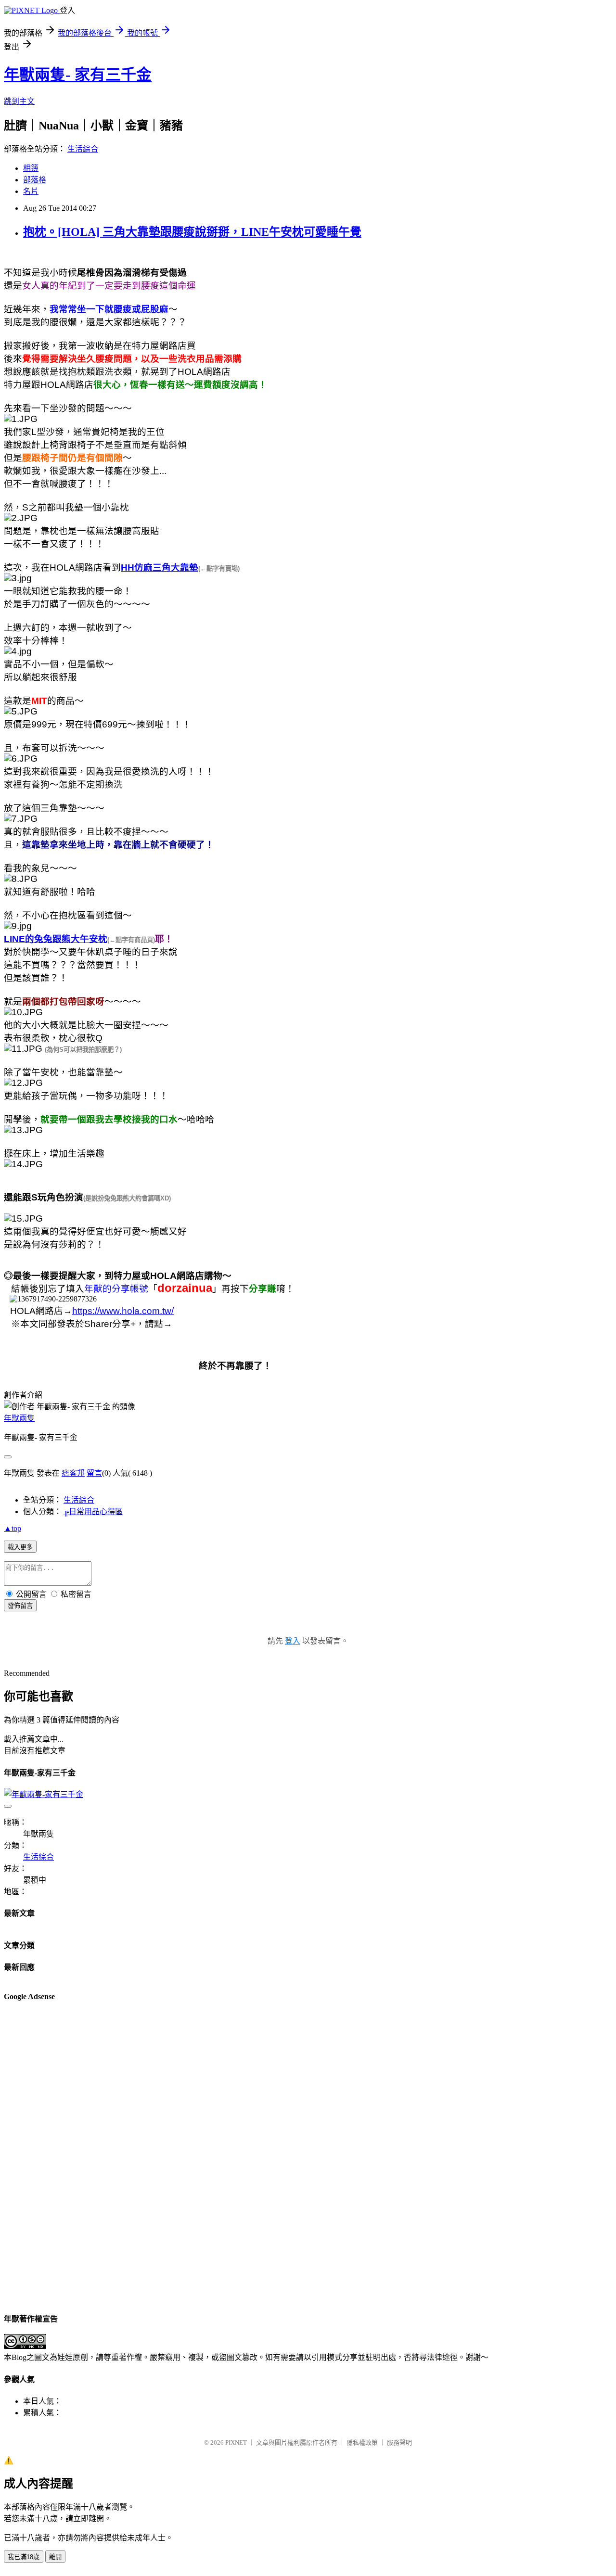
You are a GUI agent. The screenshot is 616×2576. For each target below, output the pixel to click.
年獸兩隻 (19, 1418)
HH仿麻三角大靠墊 (160, 567)
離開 (55, 2557)
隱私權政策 (362, 2442)
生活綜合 (83, 149)
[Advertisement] (42, 2156)
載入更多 (20, 1547)
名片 (31, 191)
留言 (94, 1473)
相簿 (31, 168)
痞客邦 (73, 1473)
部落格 (35, 180)
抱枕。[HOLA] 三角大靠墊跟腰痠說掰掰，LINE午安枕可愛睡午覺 (192, 232)
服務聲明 (399, 2442)
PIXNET (236, 2442)
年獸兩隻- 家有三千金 (78, 75)
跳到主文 (19, 101)
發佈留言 (20, 1606)
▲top (13, 1528)
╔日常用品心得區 (93, 1511)
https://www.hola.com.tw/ (123, 1311)
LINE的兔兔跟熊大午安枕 (56, 939)
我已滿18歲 (24, 2557)
